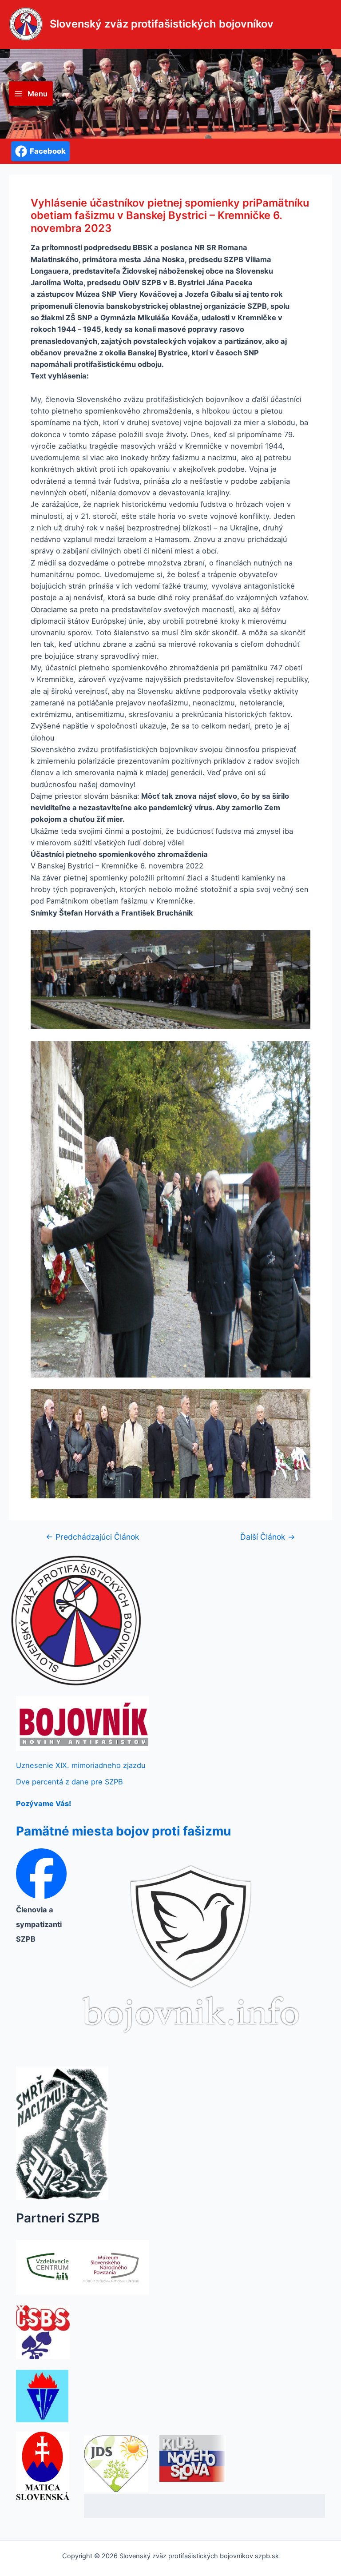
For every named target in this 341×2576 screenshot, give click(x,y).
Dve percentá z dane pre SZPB (69, 1782)
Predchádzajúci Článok (93, 1537)
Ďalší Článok (268, 1537)
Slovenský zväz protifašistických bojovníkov (162, 24)
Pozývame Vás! (44, 1804)
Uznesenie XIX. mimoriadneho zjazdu (81, 1765)
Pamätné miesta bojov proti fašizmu (123, 1831)
